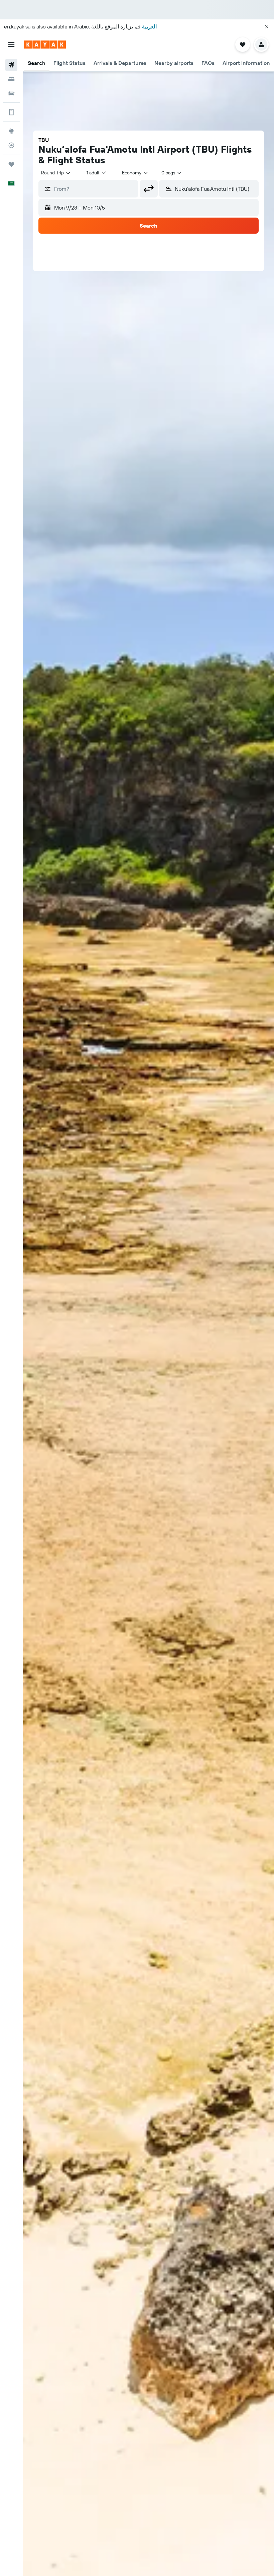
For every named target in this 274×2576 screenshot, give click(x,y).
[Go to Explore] (11, 131)
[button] (267, 27)
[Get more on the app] (11, 112)
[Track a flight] (11, 145)
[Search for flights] (11, 65)
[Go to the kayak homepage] (45, 45)
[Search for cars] (11, 93)
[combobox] (135, 173)
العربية (149, 26)
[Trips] (11, 164)
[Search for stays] (11, 79)
